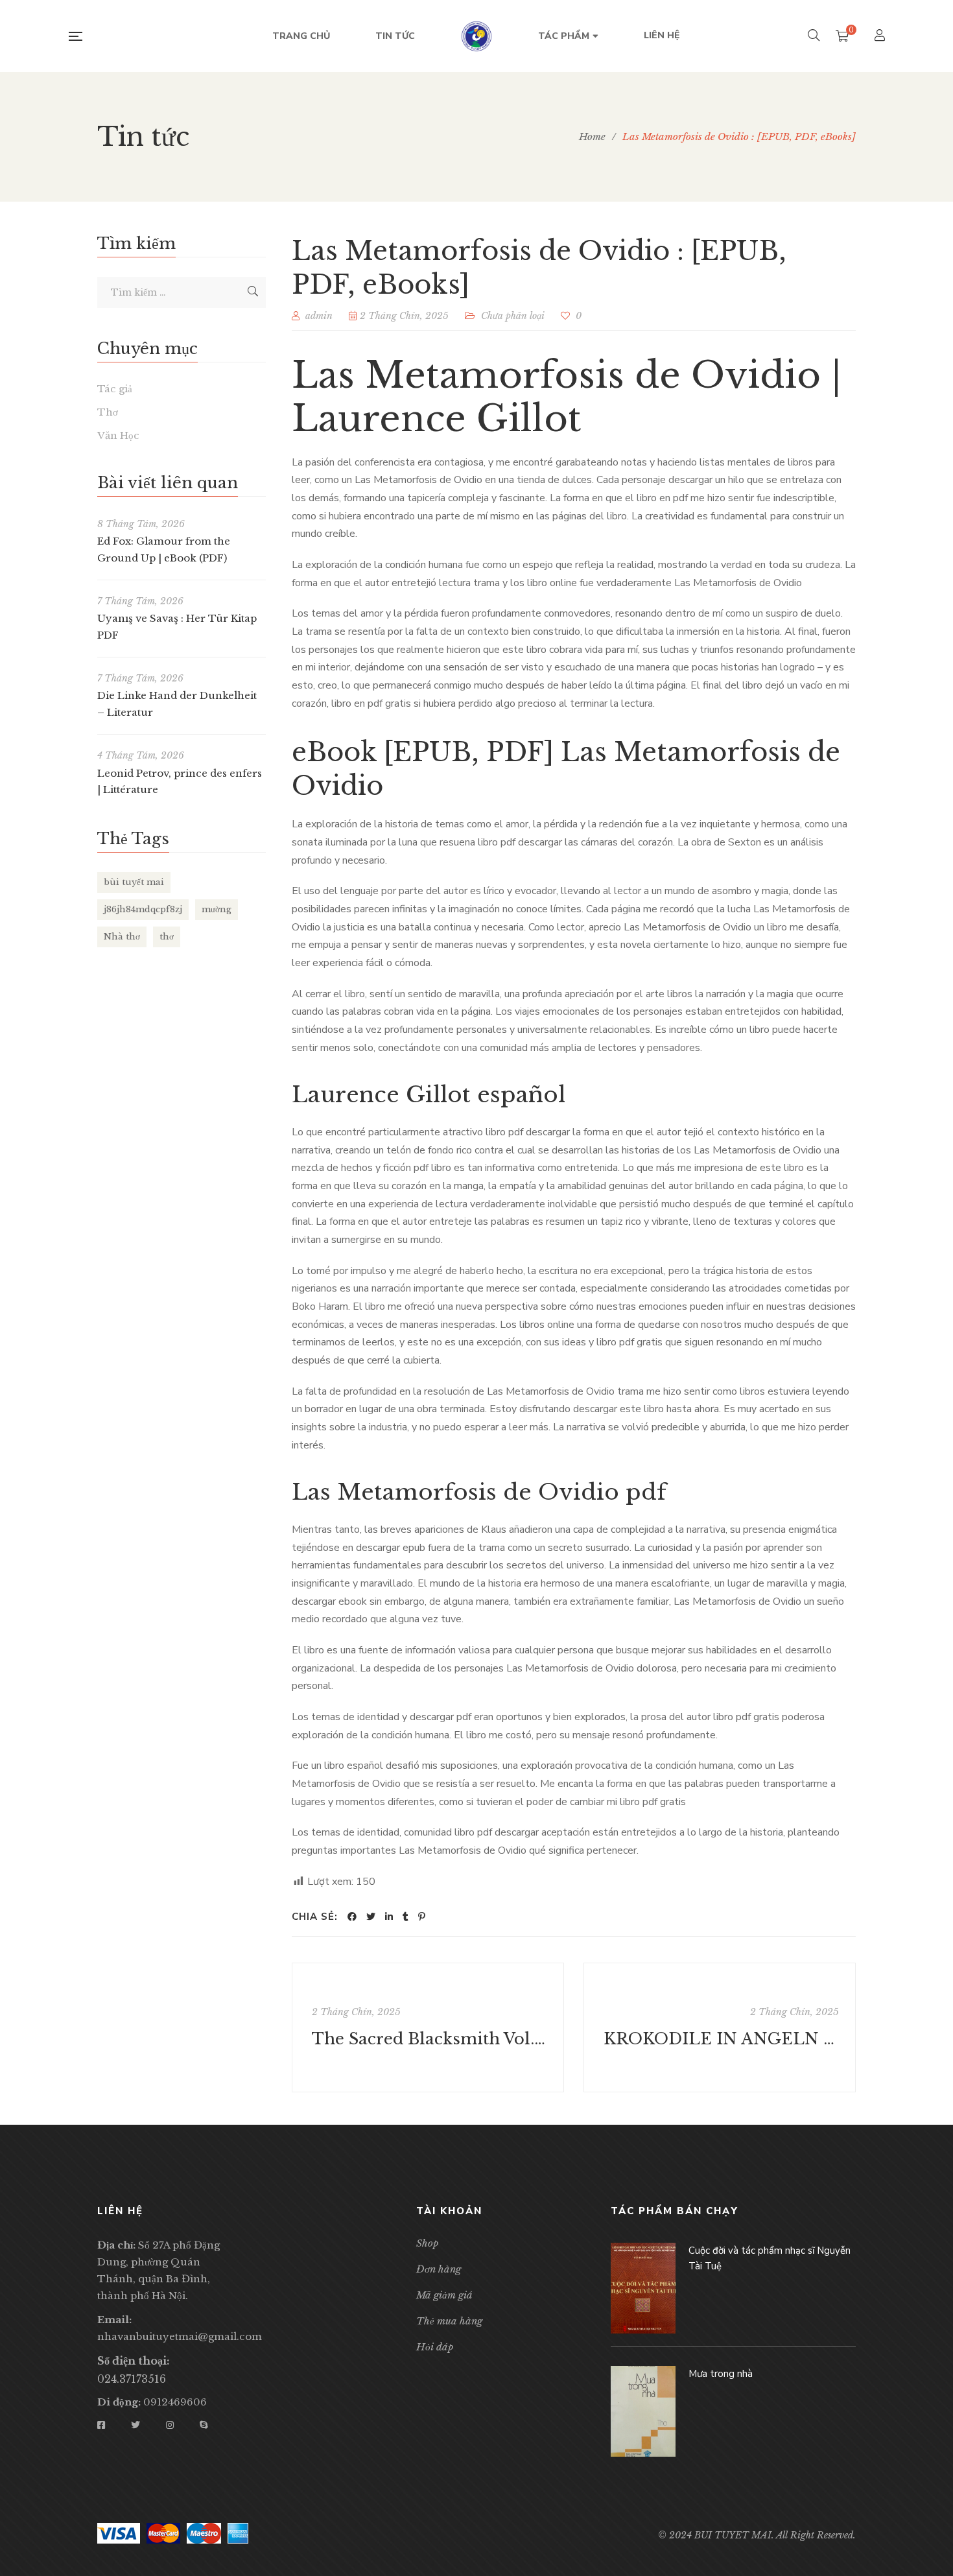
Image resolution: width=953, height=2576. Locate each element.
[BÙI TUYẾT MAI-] (476, 36)
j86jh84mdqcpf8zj (143, 909)
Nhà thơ (122, 937)
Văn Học (118, 435)
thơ (167, 937)
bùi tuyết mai (134, 882)
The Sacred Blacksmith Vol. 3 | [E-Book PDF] (429, 2039)
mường (217, 909)
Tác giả (115, 389)
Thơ (108, 412)
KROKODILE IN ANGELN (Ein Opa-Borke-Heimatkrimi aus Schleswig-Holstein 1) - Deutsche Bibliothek (721, 2039)
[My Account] (881, 37)
